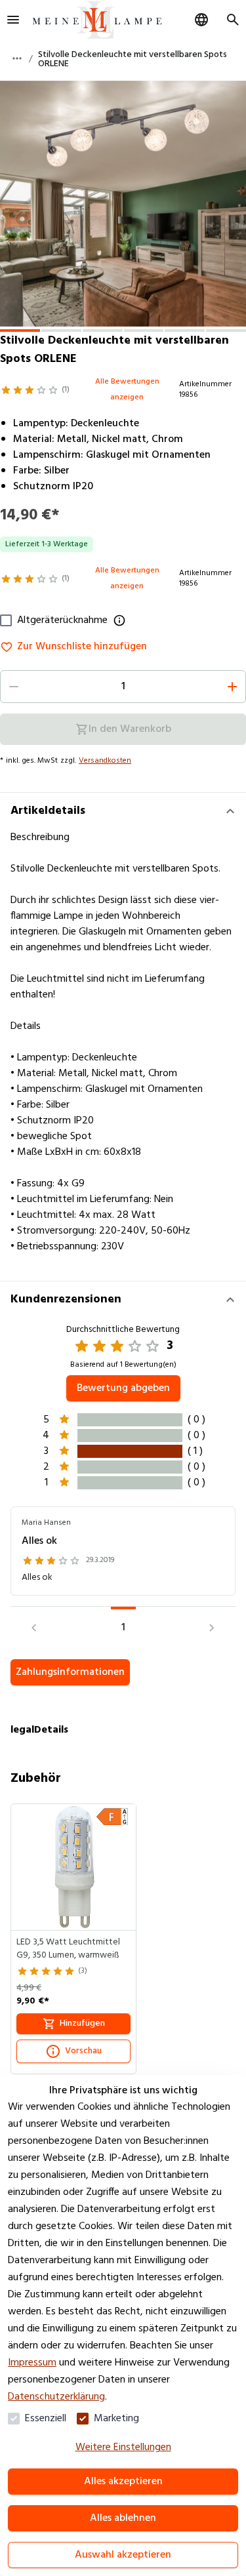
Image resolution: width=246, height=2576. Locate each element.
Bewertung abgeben (123, 1388)
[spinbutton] (123, 687)
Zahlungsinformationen (70, 1672)
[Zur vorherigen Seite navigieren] (34, 1628)
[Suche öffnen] (233, 20)
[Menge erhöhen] (232, 687)
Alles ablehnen (123, 2518)
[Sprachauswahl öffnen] (201, 20)
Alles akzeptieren (123, 2482)
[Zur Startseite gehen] (97, 20)
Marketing (116, 2419)
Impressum (32, 2363)
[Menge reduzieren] (14, 687)
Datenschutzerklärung (56, 2397)
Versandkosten (105, 761)
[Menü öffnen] (13, 20)
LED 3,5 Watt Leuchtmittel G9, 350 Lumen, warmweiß (68, 1949)
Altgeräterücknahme (62, 620)
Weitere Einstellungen (123, 2447)
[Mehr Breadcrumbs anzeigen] (17, 58)
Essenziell (46, 2419)
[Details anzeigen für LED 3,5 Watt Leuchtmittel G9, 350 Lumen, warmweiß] (74, 1867)
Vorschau (83, 2051)
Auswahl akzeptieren (123, 2555)
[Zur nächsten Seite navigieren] (212, 1628)
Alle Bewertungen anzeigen (127, 390)
